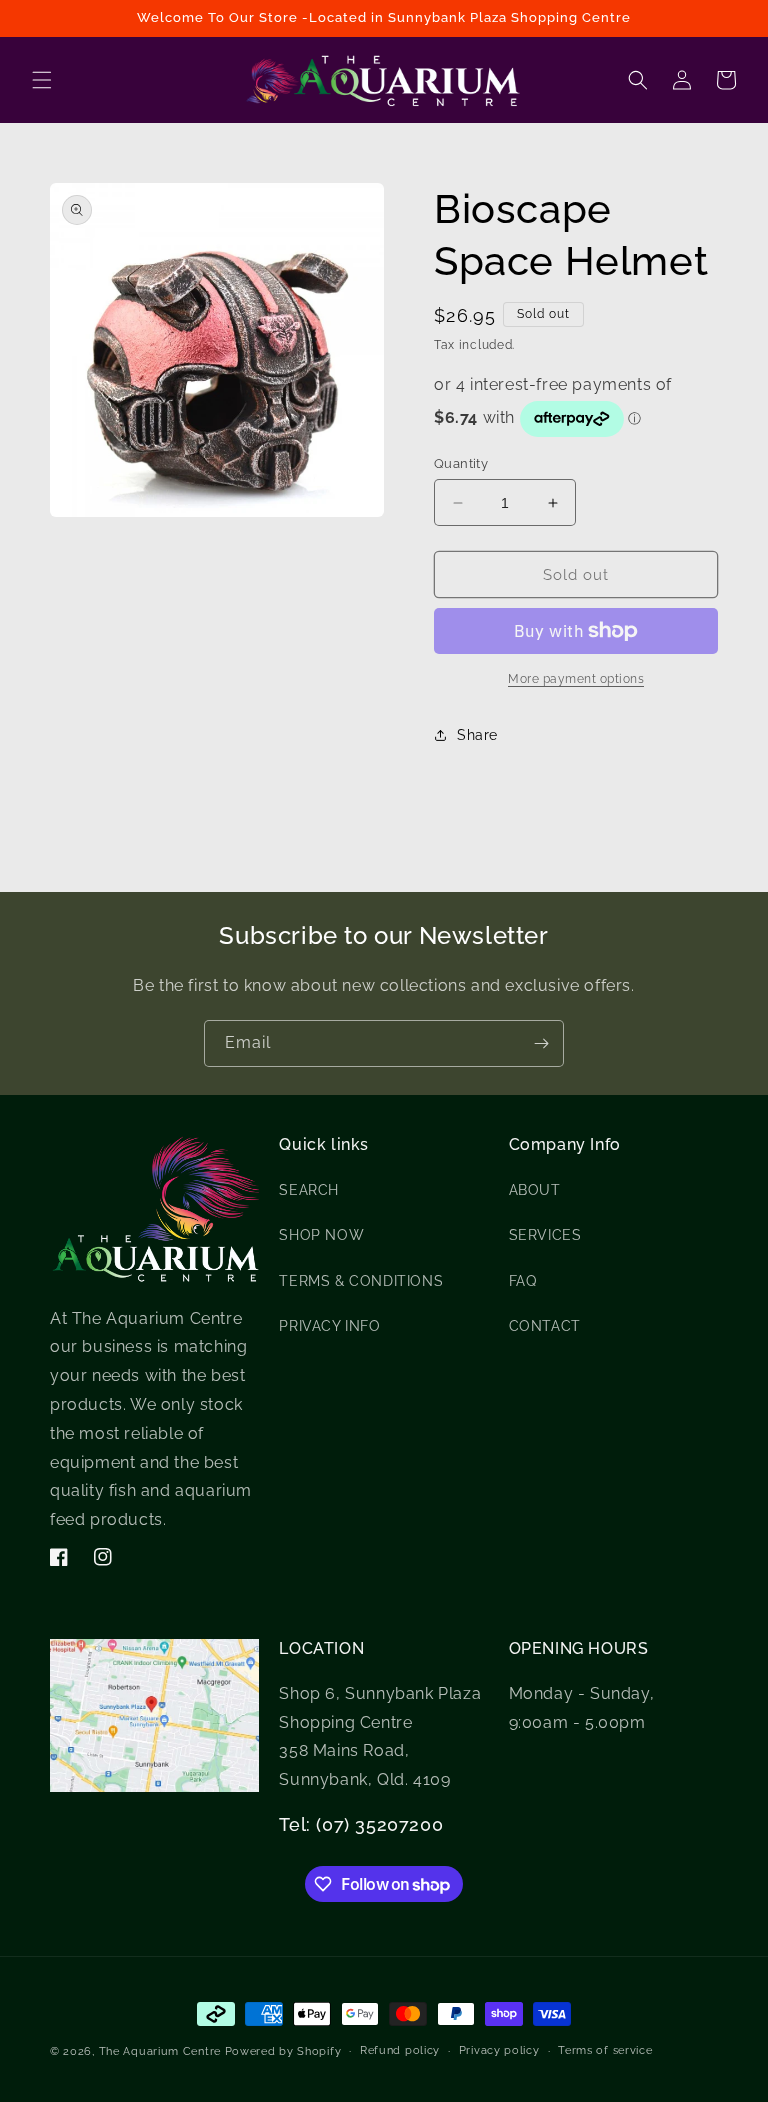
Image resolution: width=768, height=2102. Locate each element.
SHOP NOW (321, 1235)
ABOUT (535, 1190)
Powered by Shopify (283, 2051)
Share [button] (477, 735)
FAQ (523, 1281)
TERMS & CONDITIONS (361, 1281)
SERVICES (545, 1235)
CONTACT (545, 1326)
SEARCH (309, 1190)
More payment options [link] (576, 679)
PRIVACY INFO (329, 1326)
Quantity (461, 463)
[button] (42, 80)
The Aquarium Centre (160, 2051)
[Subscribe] (541, 1043)
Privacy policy (499, 2050)
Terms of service (605, 2050)
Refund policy (400, 2050)
